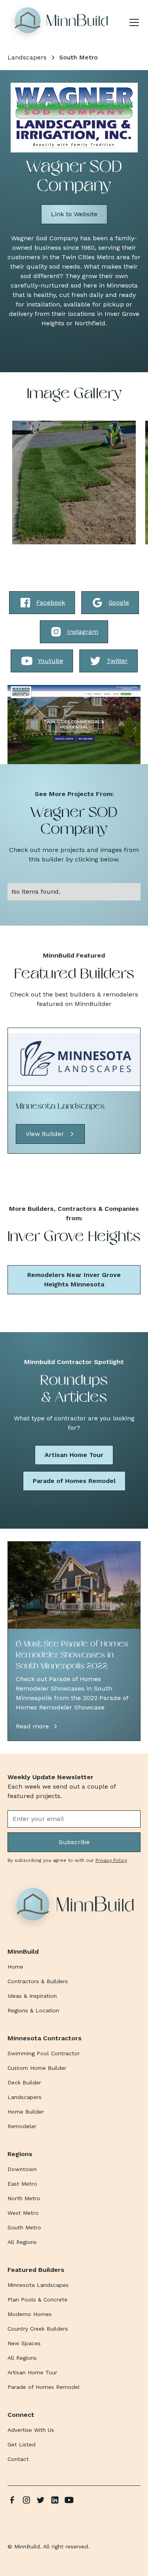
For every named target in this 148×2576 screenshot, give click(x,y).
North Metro (24, 2198)
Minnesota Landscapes (38, 2285)
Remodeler (22, 2126)
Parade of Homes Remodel (74, 1481)
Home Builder (26, 2112)
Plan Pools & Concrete (37, 2299)
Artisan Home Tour (74, 1455)
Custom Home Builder (37, 2068)
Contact (18, 2459)
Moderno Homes (30, 2314)
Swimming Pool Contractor (44, 2053)
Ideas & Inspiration (32, 1996)
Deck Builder (24, 2082)
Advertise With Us (31, 2430)
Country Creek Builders (38, 2329)
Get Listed (22, 2444)
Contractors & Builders (38, 1981)
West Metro (23, 2213)
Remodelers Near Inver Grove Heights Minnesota (74, 1280)
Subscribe (74, 1842)
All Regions (22, 2242)
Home (15, 1967)
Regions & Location (33, 2010)
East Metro (22, 2184)
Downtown (22, 2169)
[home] (60, 22)
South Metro (24, 2227)
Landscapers (24, 2097)
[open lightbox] (74, 483)
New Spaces (24, 2343)
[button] (133, 22)
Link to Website (74, 214)
